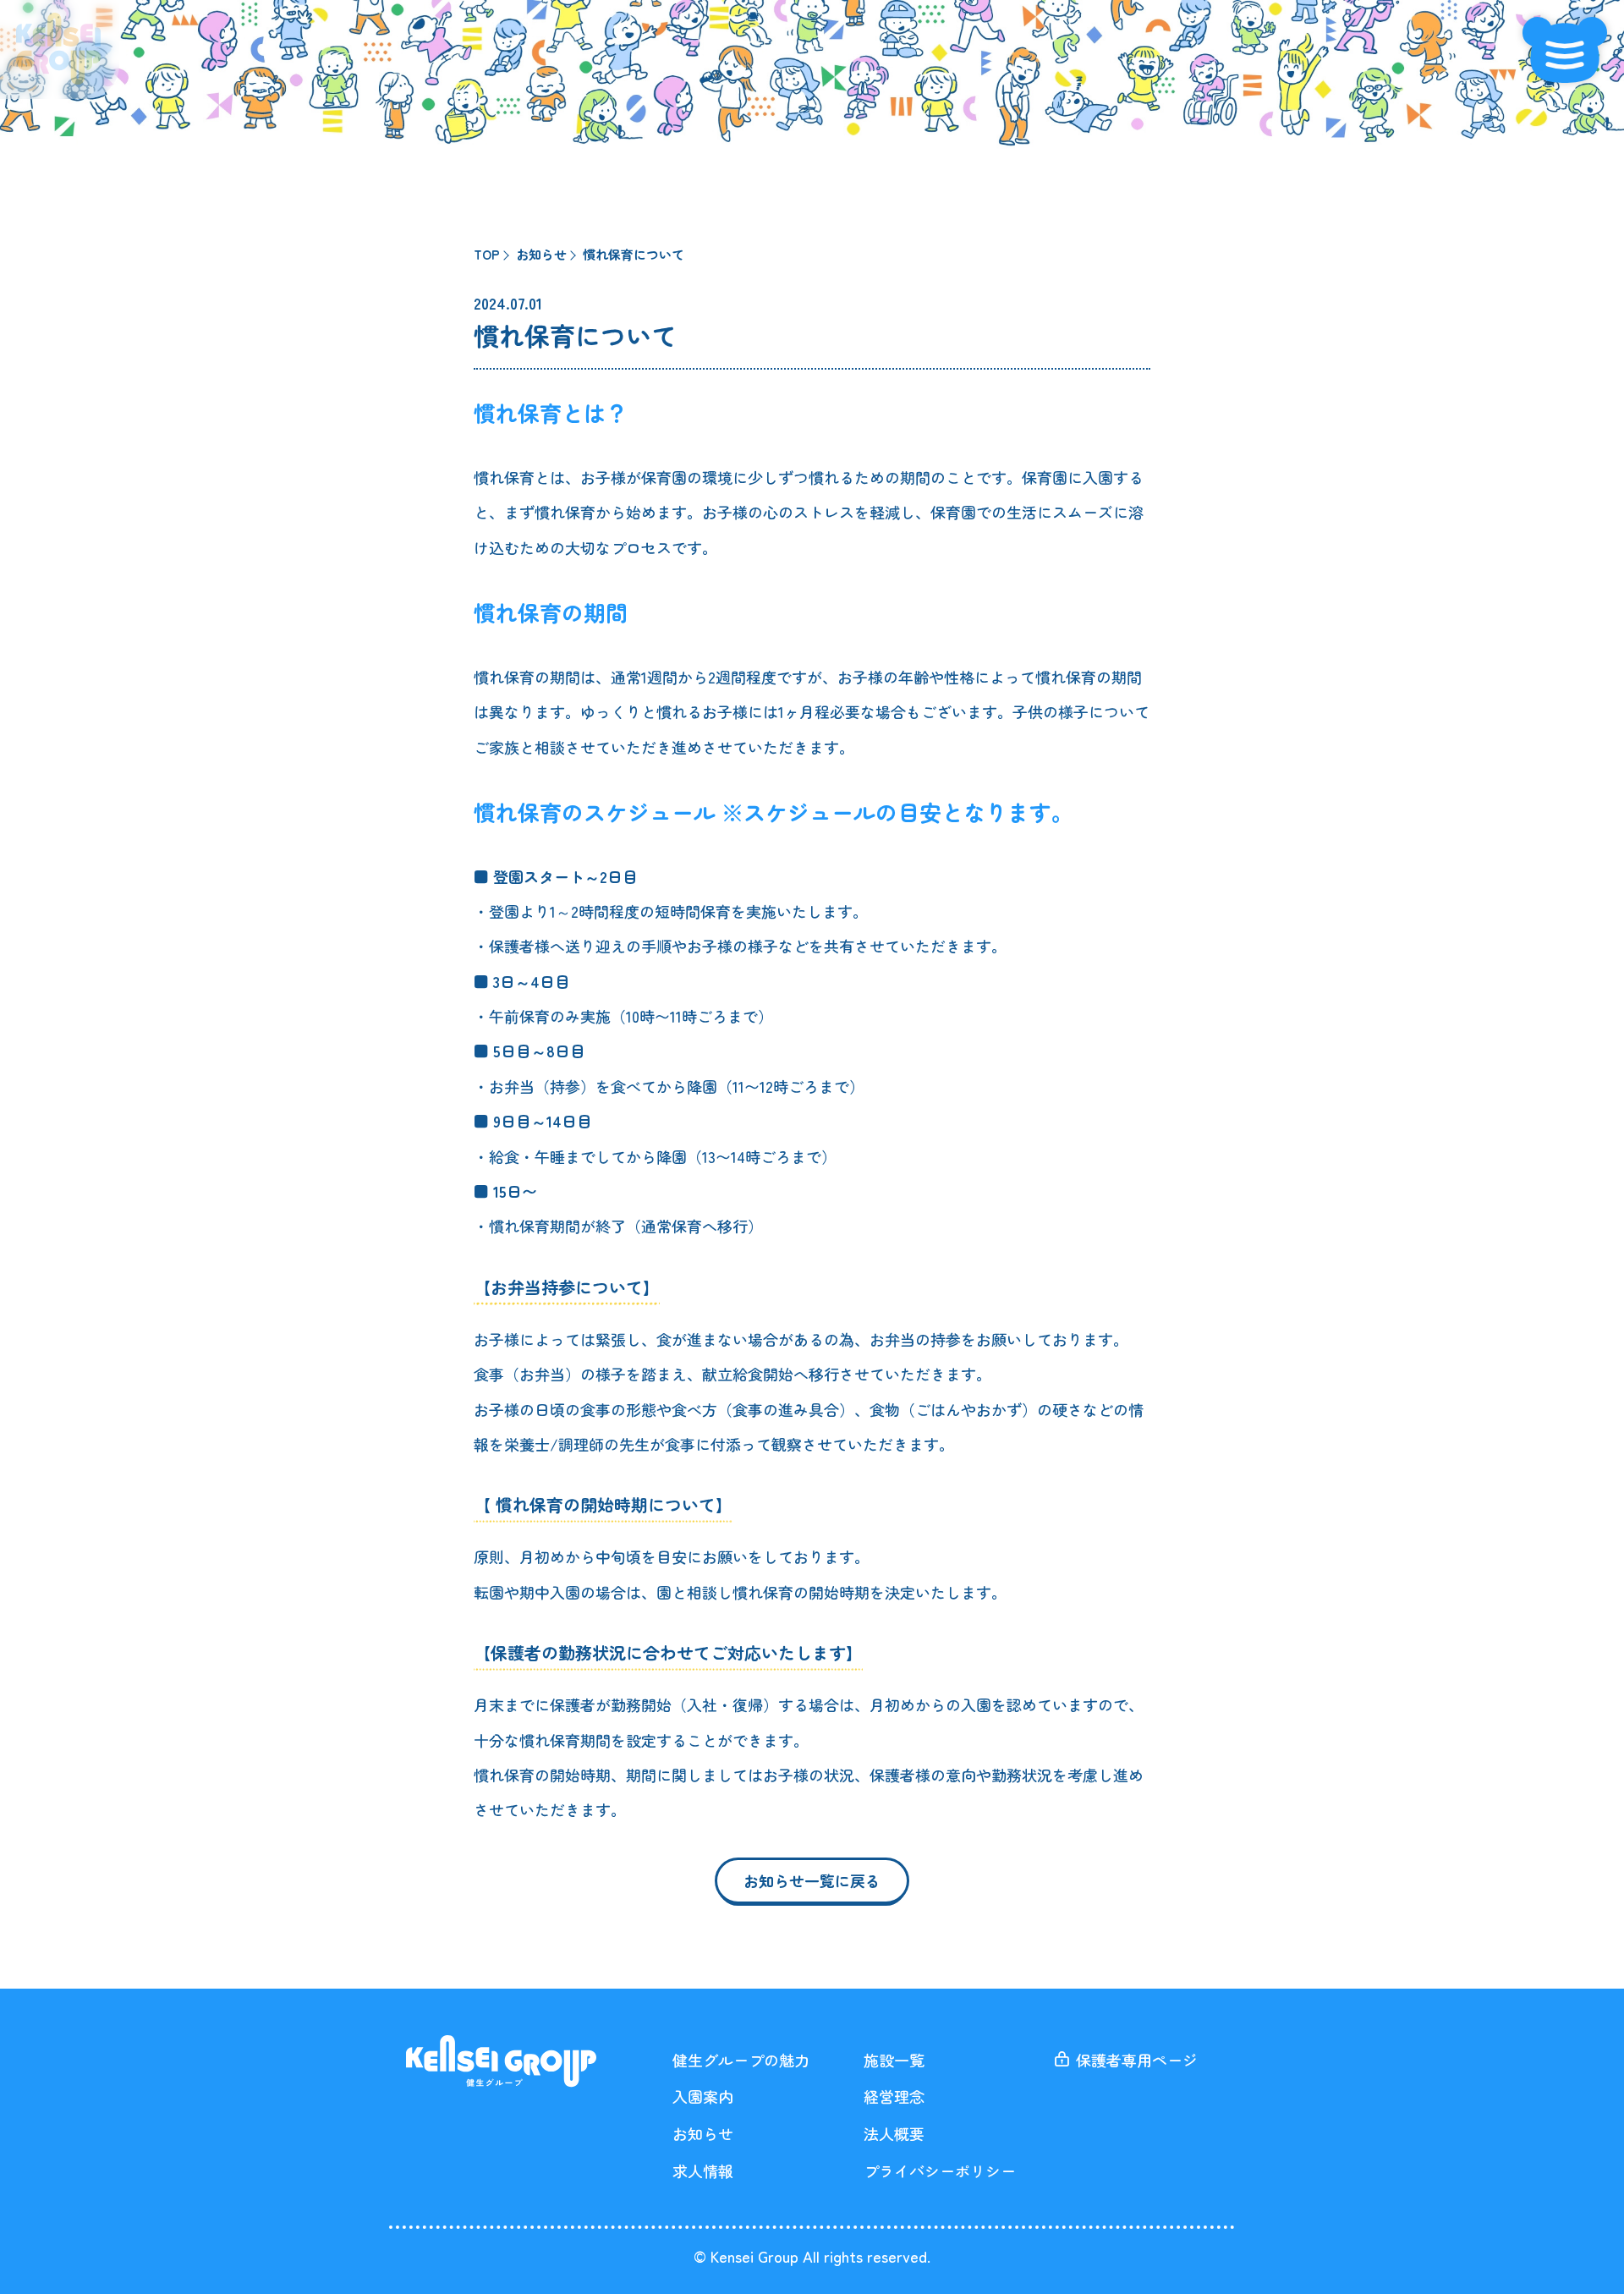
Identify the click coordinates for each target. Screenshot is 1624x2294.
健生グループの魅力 (741, 2060)
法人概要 (894, 2133)
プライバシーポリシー (940, 2171)
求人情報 (703, 2171)
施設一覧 (894, 2060)
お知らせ (703, 2133)
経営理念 (894, 2096)
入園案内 (703, 2096)
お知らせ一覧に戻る (812, 1880)
